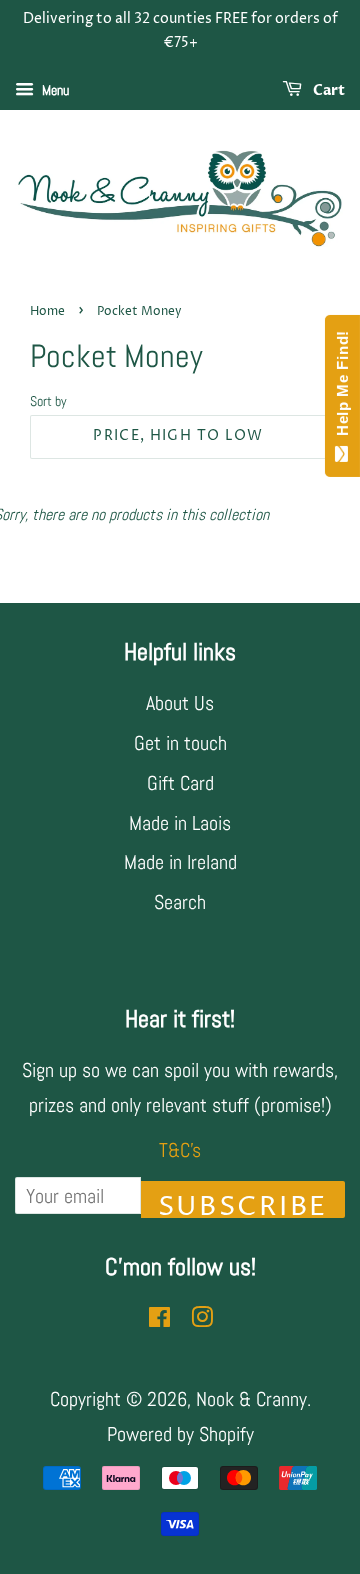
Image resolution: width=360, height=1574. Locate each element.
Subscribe (243, 1203)
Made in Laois (180, 823)
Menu (54, 90)
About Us (180, 703)
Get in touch (180, 743)
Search (180, 902)
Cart (327, 90)
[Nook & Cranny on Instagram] (202, 1319)
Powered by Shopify (180, 1434)
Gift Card (180, 783)
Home (47, 311)
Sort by (48, 401)
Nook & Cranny (251, 1399)
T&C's (180, 1150)
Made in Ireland (180, 862)
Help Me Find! (342, 388)
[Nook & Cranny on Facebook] (159, 1319)
